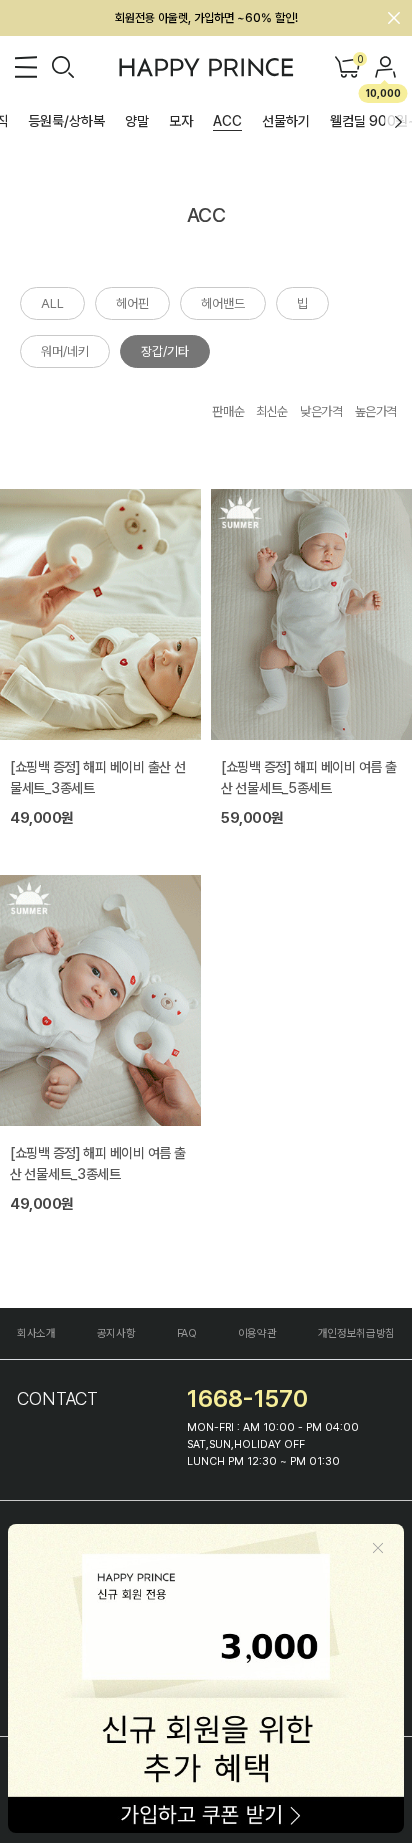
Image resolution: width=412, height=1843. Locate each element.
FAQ (187, 1333)
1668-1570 (247, 1398)
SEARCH (63, 67)
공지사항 (116, 1333)
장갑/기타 (165, 351)
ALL (52, 303)
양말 (137, 121)
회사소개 (36, 1333)
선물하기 (286, 121)
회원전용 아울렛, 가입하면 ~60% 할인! (206, 18)
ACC (227, 121)
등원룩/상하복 (66, 121)
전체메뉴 (26, 67)
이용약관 (257, 1333)
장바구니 (359, 60)
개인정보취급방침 (356, 1333)
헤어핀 (132, 303)
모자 (181, 121)
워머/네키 (65, 351)
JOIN (386, 67)
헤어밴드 (223, 303)
